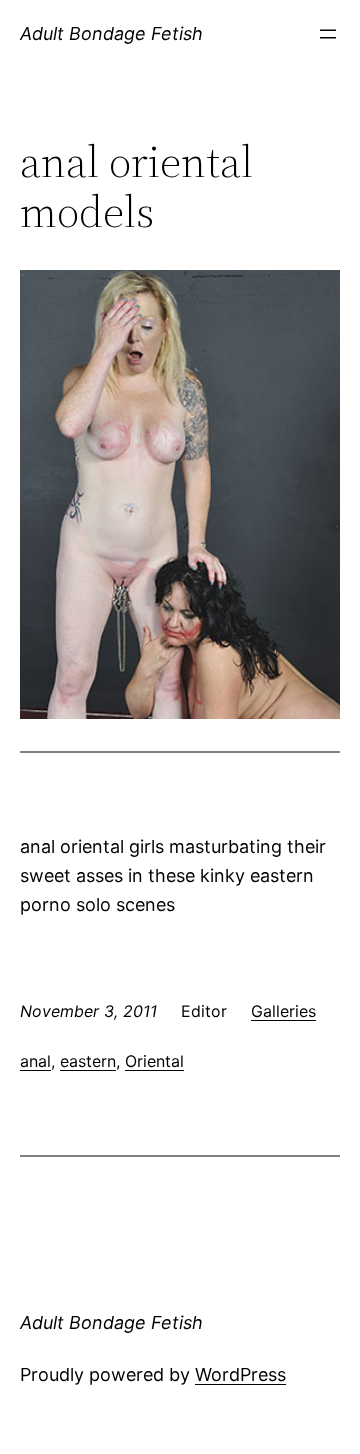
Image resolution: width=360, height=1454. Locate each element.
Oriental (154, 1061)
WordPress (240, 1374)
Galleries (283, 1011)
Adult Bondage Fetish (111, 33)
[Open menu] (328, 34)
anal (35, 1061)
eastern (88, 1061)
